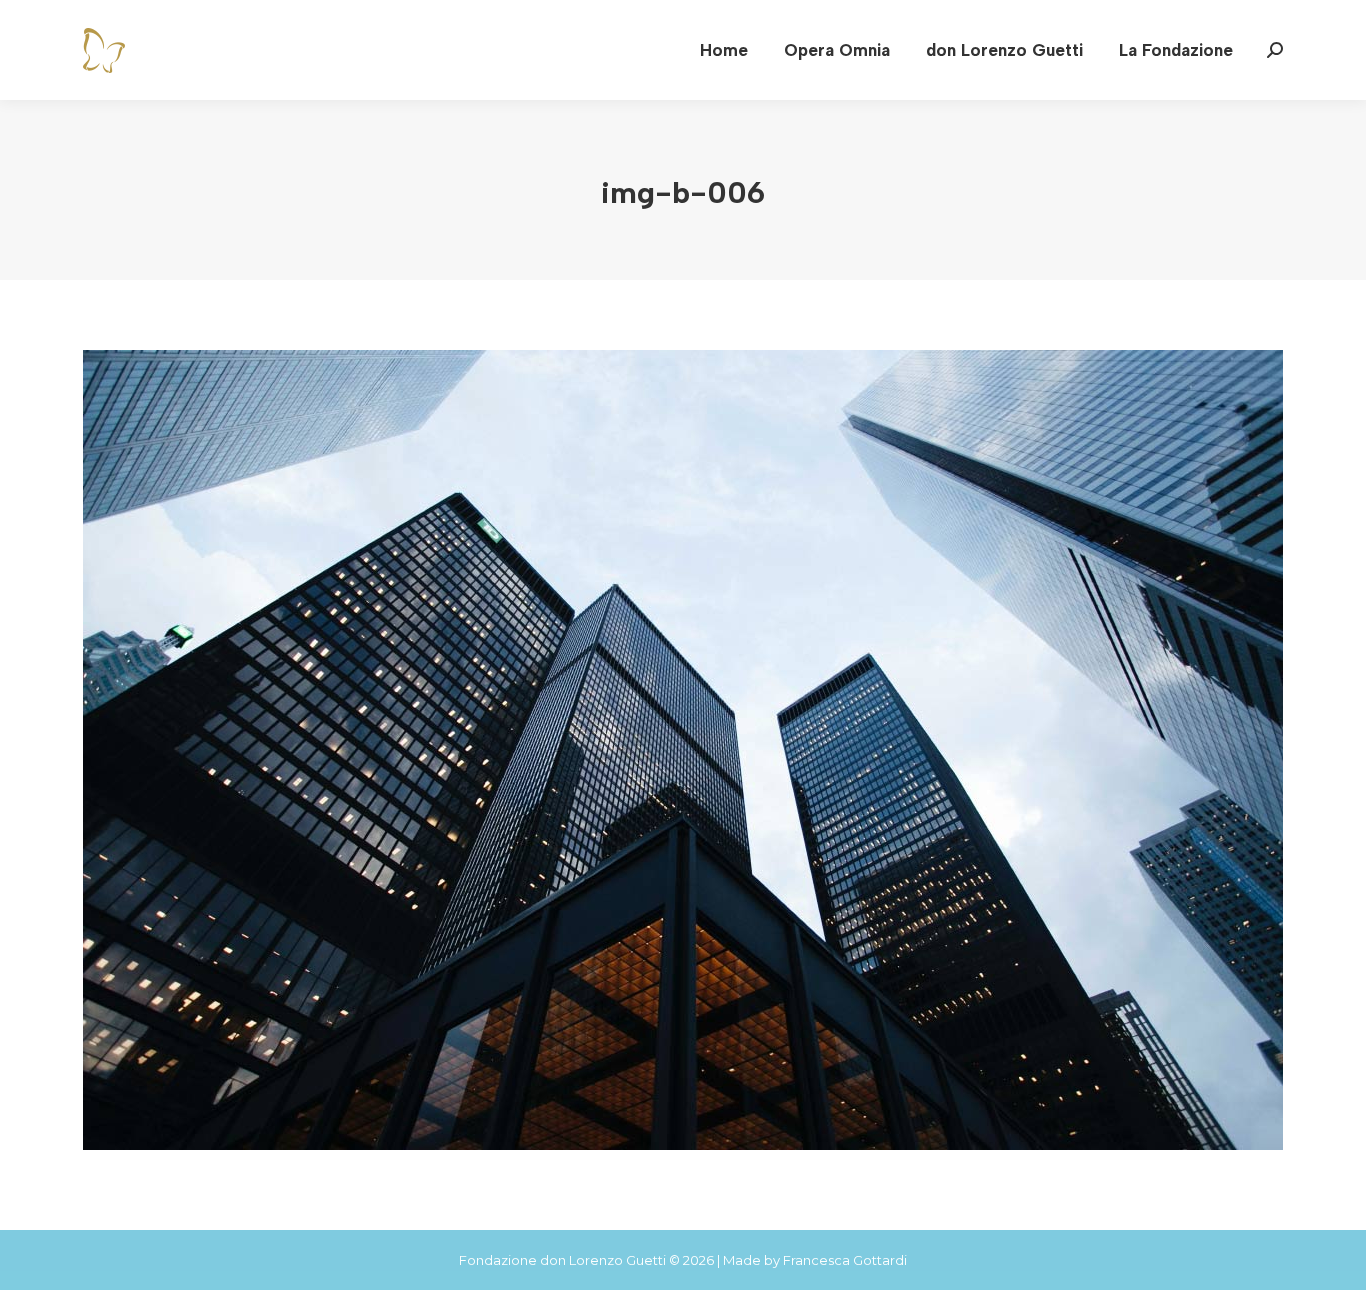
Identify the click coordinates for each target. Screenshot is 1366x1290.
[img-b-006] (683, 750)
